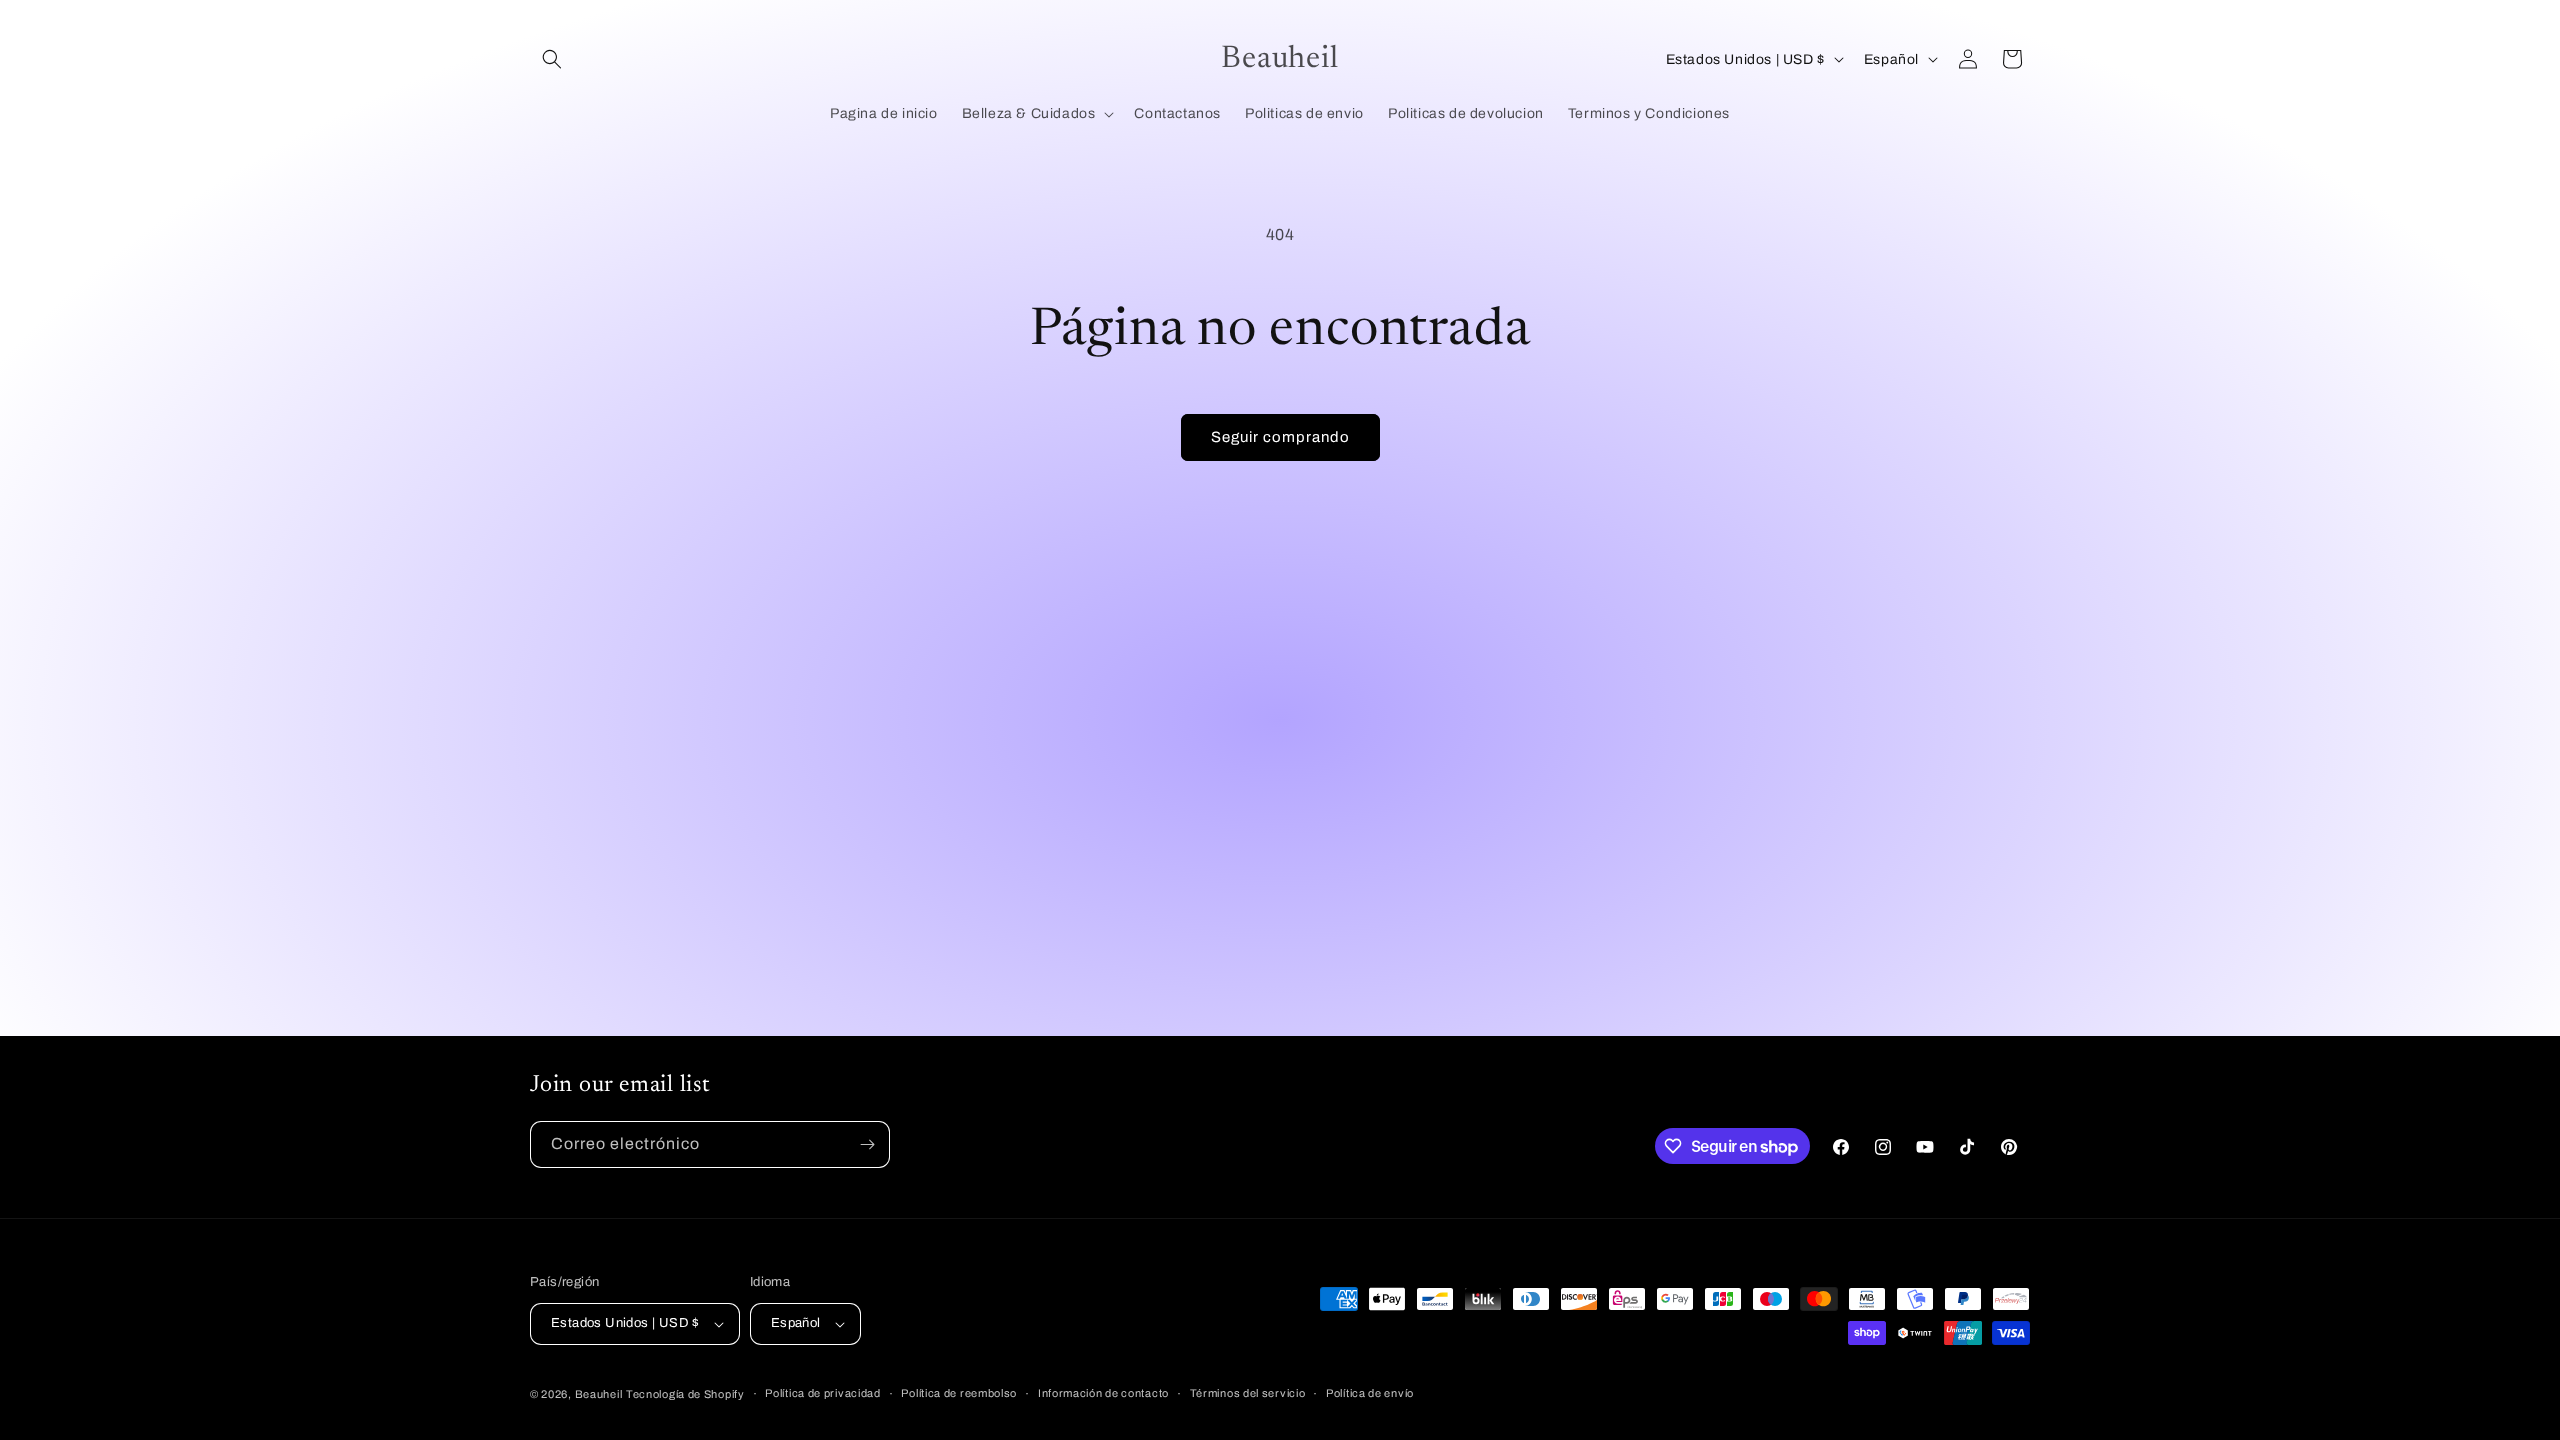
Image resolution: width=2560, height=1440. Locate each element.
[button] (552, 59)
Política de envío (1370, 1393)
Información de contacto (1103, 1393)
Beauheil (599, 1394)
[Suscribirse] (867, 1144)
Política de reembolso (959, 1393)
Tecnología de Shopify (685, 1394)
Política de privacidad (822, 1393)
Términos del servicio (1248, 1393)
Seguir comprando (1280, 437)
